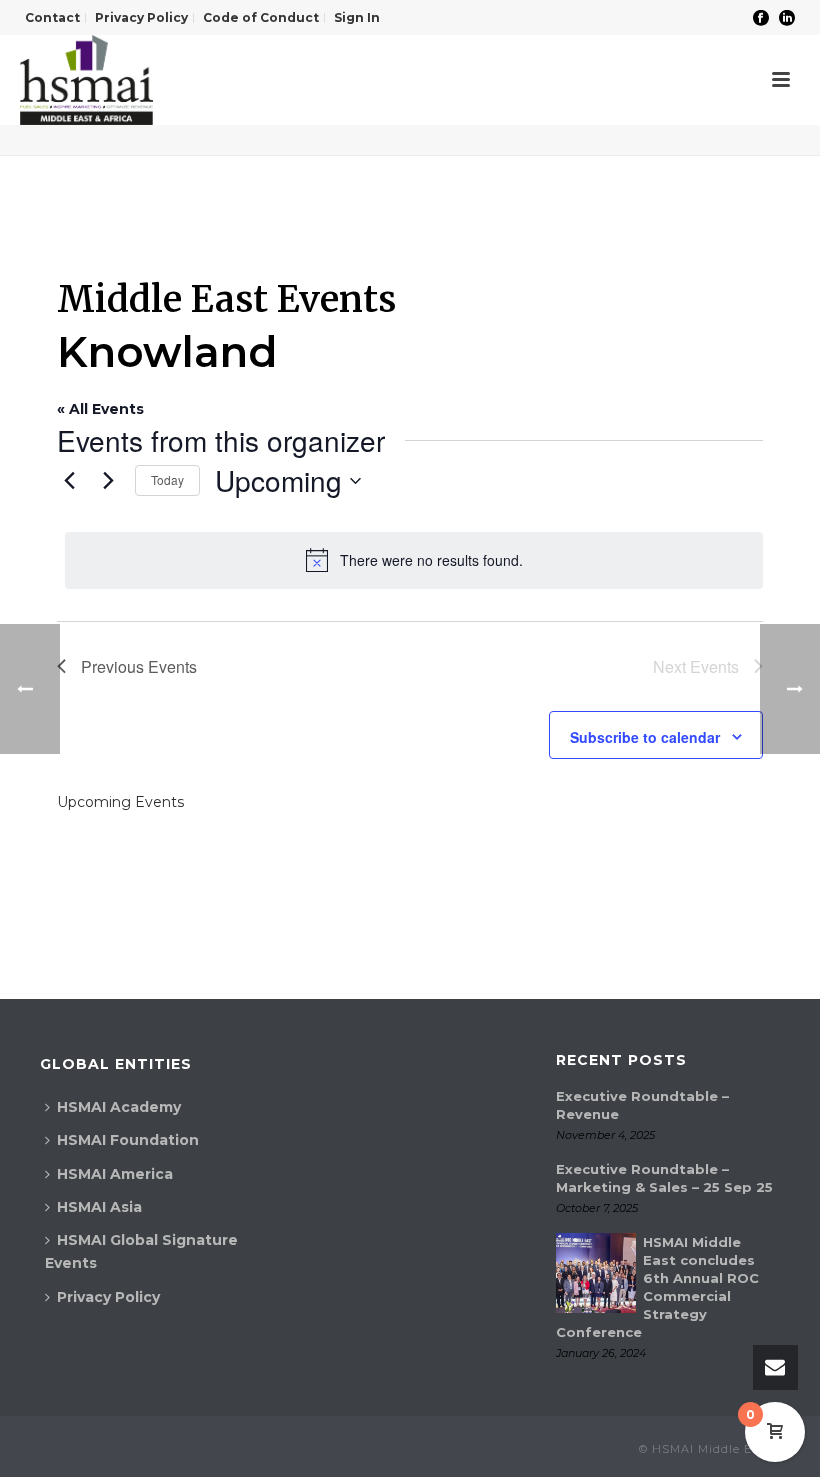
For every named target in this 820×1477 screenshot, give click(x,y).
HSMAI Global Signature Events (141, 1251)
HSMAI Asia (99, 1207)
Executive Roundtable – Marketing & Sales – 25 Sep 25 (664, 1178)
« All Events (100, 409)
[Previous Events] (69, 481)
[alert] (414, 560)
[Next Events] (108, 481)
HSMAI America (115, 1174)
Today (167, 479)
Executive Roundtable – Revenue (642, 1105)
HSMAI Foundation (128, 1140)
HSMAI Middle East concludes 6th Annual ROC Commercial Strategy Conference (657, 1287)
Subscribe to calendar (645, 737)
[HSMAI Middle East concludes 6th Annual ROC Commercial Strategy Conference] (596, 1273)
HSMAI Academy (119, 1107)
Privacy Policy (108, 1297)
